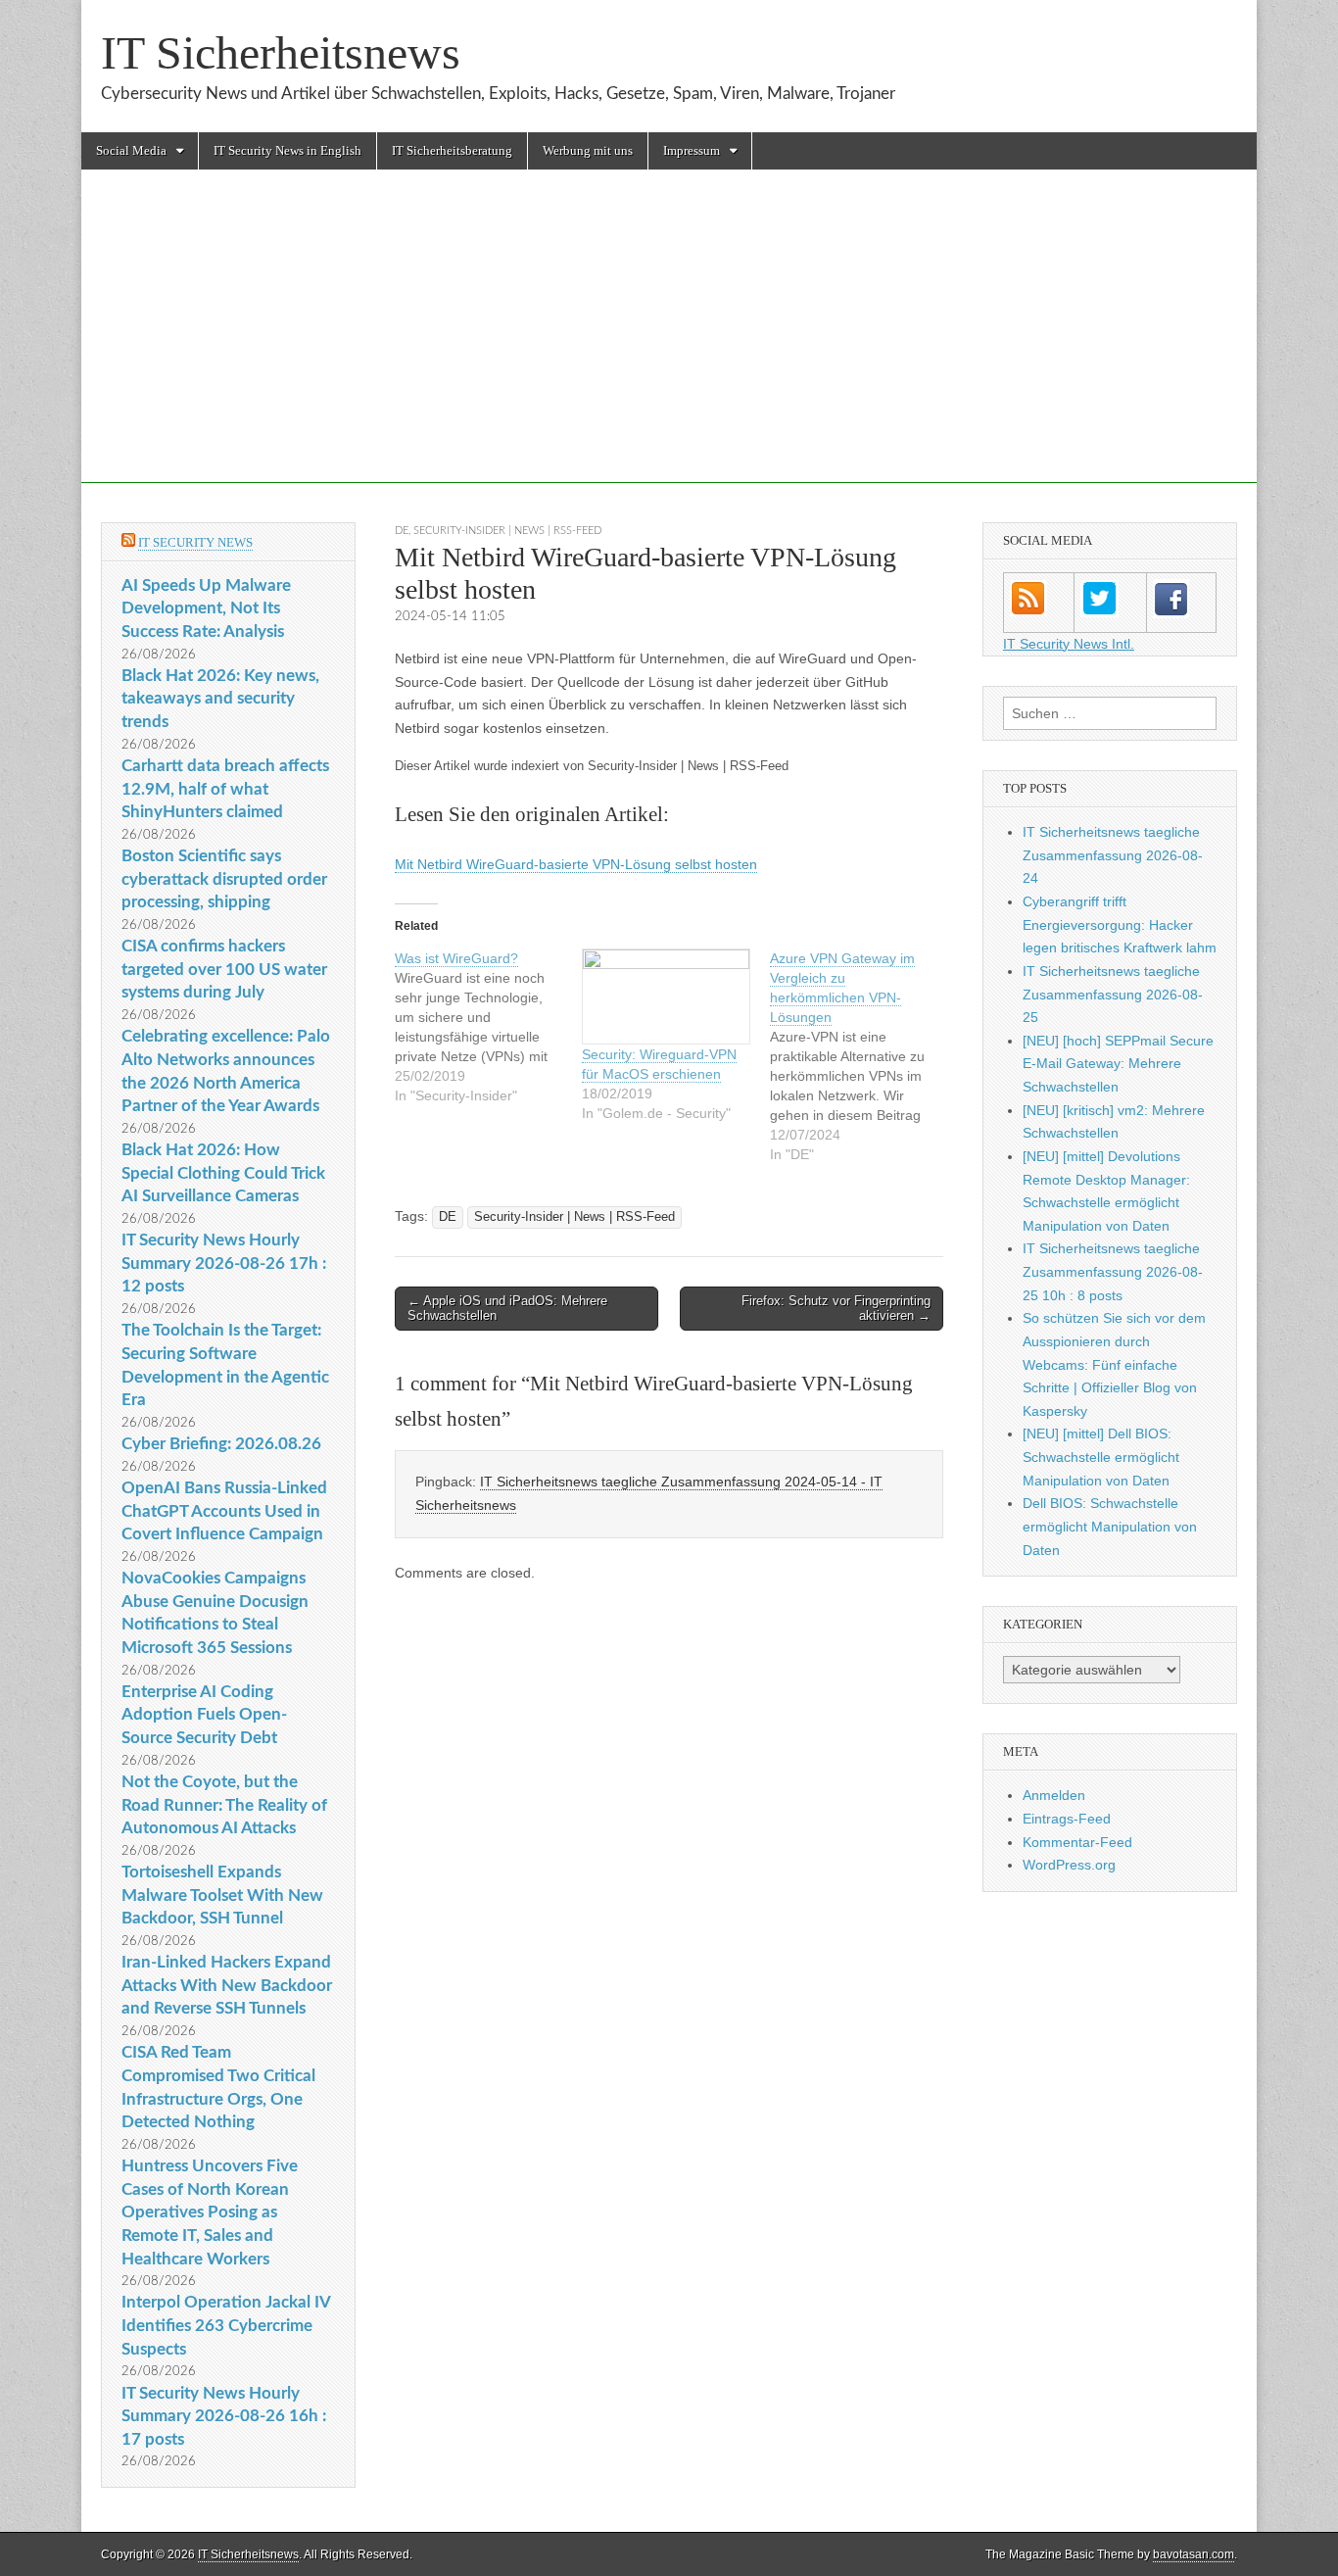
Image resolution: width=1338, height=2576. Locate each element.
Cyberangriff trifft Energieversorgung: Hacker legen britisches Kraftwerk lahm (1120, 924)
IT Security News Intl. (1069, 644)
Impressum (692, 150)
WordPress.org (1069, 1865)
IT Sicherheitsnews (281, 52)
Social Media (131, 150)
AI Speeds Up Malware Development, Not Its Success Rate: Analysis (206, 608)
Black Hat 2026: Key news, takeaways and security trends (220, 699)
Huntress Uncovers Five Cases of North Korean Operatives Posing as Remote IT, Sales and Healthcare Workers (210, 2212)
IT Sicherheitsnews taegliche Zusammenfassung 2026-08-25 (1113, 994)
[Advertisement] (669, 346)
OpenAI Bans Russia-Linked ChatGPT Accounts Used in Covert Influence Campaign (224, 1511)
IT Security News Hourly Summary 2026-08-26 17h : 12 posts (224, 1263)
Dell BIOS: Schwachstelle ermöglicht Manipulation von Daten (1110, 1526)
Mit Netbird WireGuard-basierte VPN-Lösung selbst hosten (576, 864)
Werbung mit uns (588, 150)
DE (402, 531)
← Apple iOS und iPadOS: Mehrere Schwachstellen (507, 1309)
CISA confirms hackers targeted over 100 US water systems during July (224, 969)
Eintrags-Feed (1067, 1819)
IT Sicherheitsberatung (452, 150)
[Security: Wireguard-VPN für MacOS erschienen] (666, 997)
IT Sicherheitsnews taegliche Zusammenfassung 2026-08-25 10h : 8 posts (1113, 1271)
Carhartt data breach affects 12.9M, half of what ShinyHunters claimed (225, 789)
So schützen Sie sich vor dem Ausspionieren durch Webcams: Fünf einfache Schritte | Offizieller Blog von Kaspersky (1114, 1364)
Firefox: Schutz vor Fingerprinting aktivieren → (836, 1309)
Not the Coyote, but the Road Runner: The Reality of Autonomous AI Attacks (224, 1805)
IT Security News (195, 542)
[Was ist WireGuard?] (488, 1027)
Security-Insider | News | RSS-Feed (507, 531)
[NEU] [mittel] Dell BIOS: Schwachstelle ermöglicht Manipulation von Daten (1101, 1457)
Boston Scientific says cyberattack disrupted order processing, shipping (224, 879)
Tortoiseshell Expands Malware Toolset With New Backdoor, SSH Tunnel (222, 1895)
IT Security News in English (287, 150)
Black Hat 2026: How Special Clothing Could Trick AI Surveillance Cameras (223, 1173)
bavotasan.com (1194, 2554)
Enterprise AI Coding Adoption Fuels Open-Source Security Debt (204, 1715)
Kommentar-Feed (1077, 1842)
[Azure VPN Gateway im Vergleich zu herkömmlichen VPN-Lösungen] (863, 1056)
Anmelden (1054, 1795)
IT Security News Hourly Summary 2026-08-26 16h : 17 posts (224, 2416)
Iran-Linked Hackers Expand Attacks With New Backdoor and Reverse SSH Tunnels (227, 1985)
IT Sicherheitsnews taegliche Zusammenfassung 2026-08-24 (1113, 855)
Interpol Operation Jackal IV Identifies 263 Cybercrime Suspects (226, 2325)
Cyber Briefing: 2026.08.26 (221, 1444)
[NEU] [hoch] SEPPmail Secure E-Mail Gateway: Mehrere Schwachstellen (1118, 1064)
